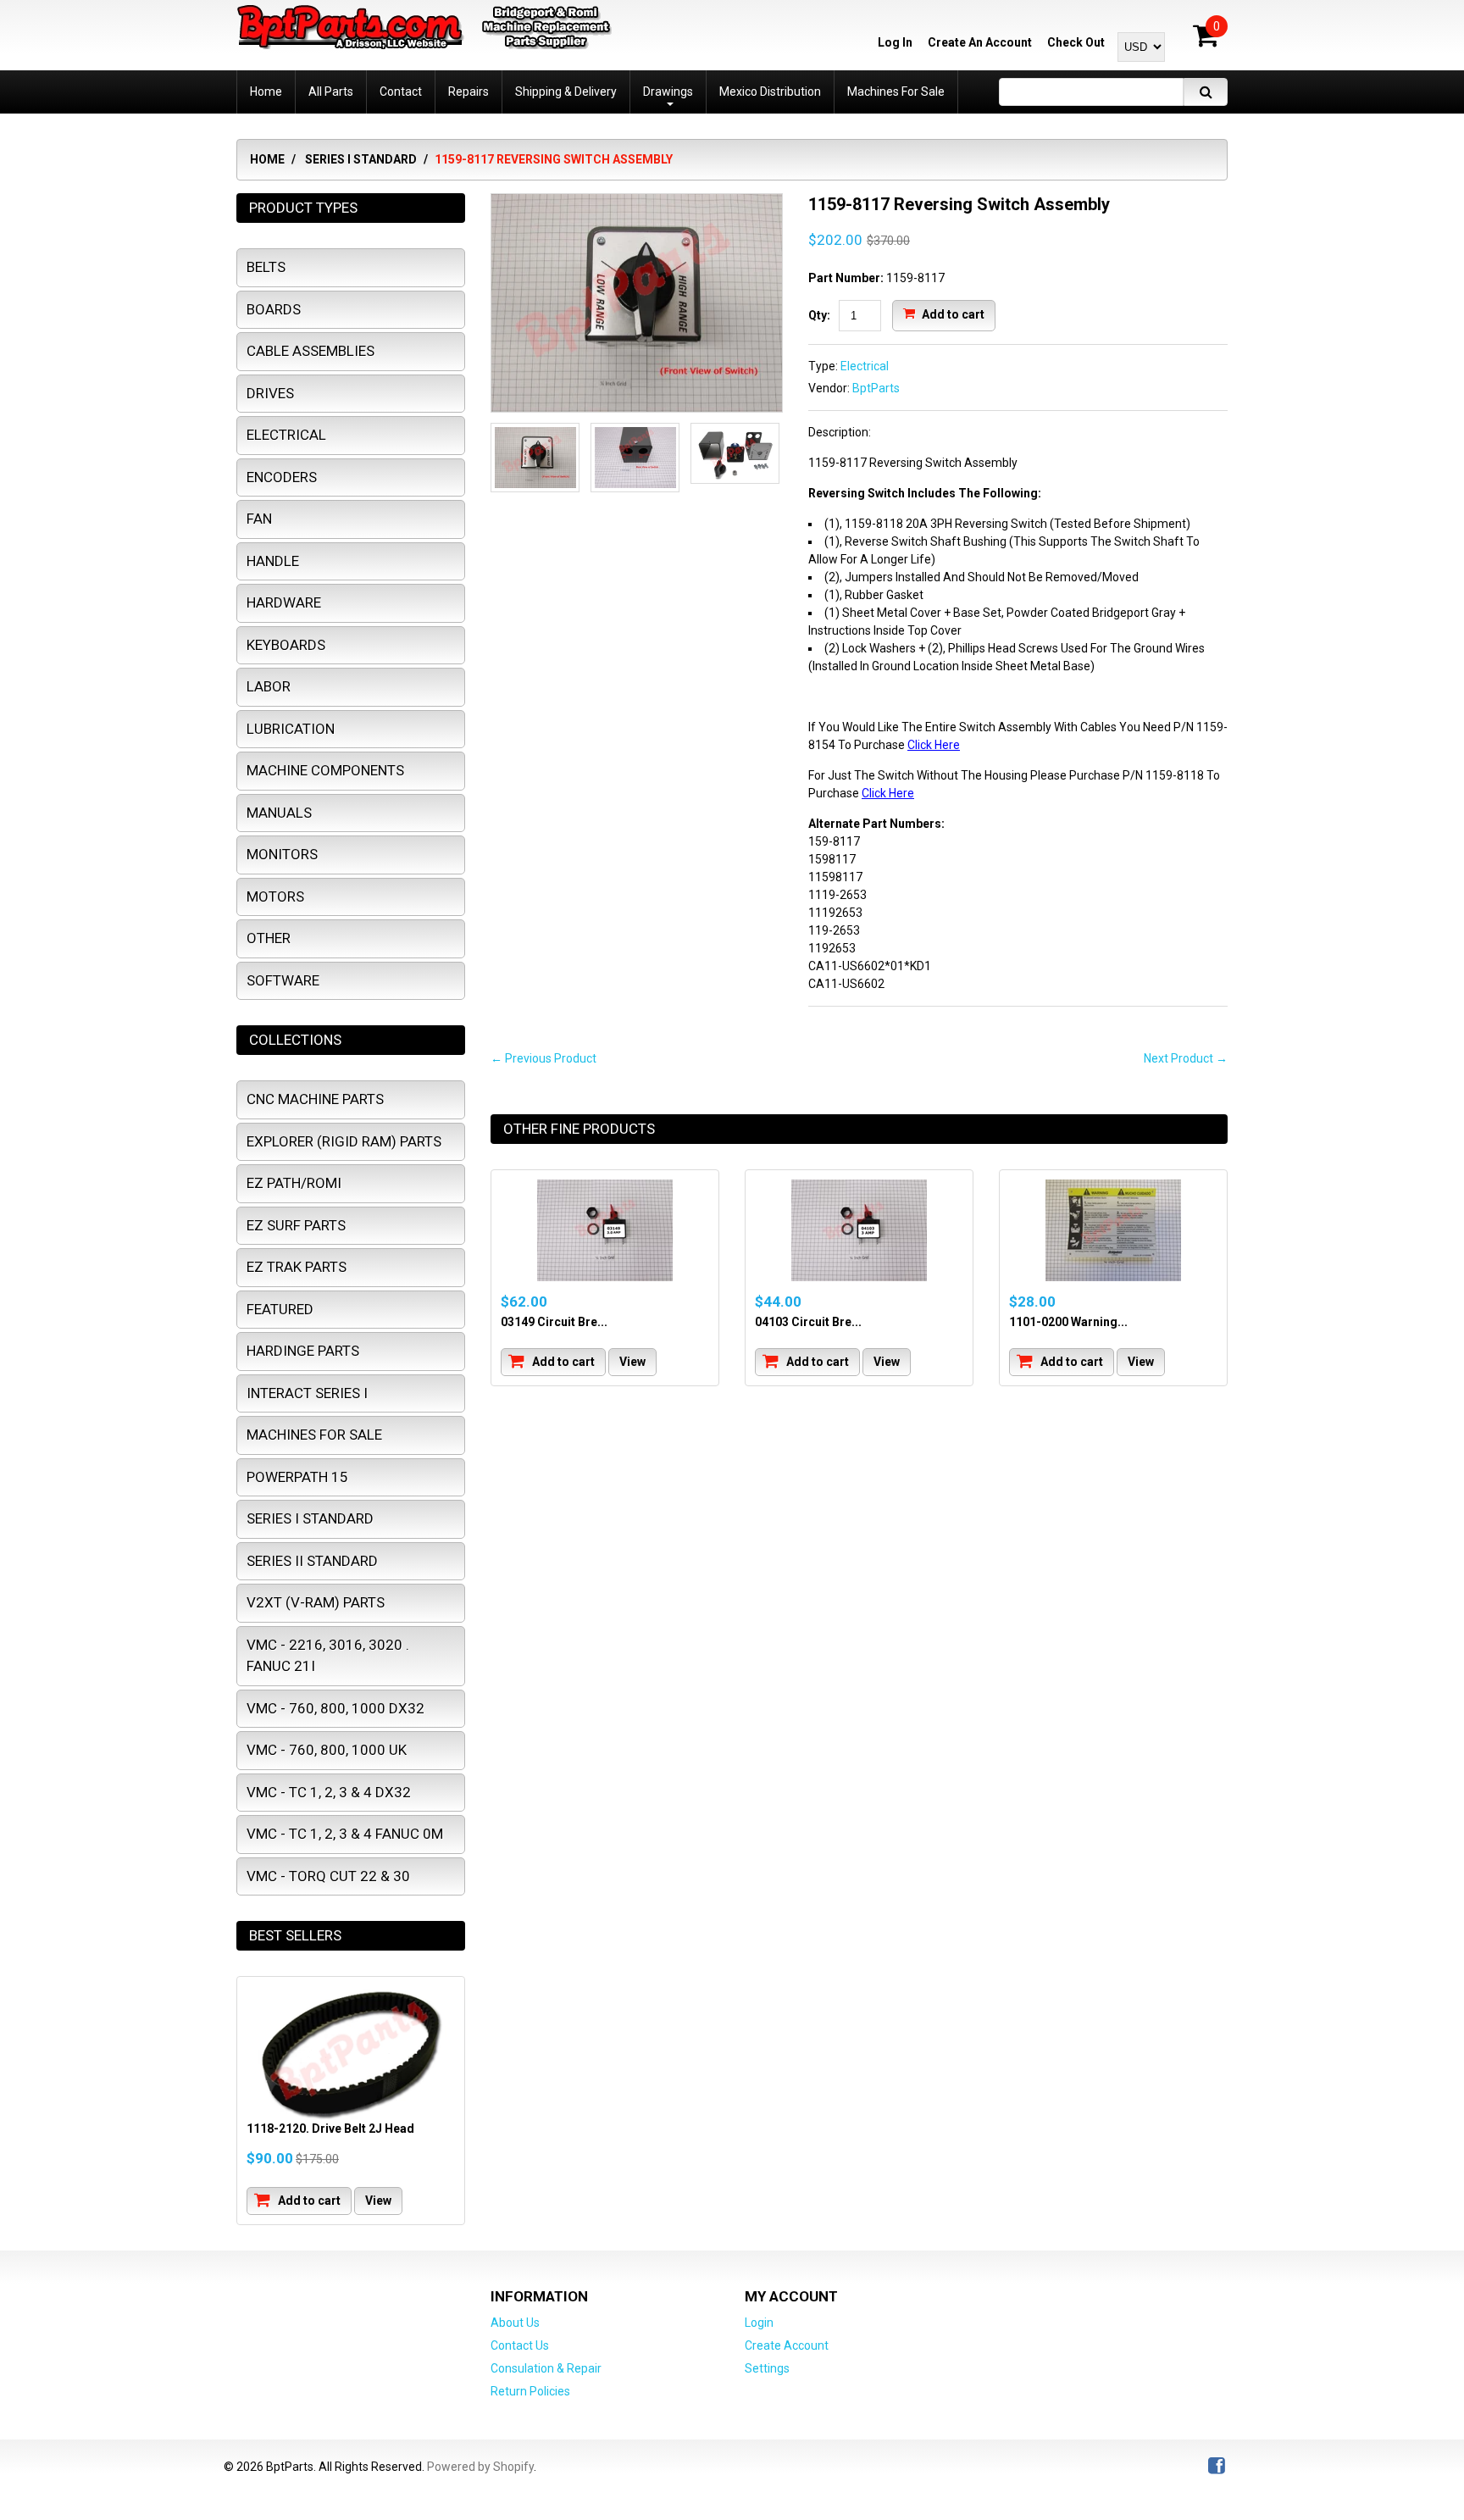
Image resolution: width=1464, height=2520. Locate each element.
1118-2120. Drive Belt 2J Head (330, 2129)
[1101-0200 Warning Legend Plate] (1113, 1230)
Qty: (819, 315)
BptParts (876, 388)
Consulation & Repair (546, 2368)
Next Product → (1186, 1058)
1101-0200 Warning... (1068, 1322)
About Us (515, 2323)
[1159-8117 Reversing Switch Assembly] (637, 303)
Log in (895, 42)
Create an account (980, 42)
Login (759, 2323)
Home (267, 159)
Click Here (934, 745)
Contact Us (520, 2345)
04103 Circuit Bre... (808, 1322)
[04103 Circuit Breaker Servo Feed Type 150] (859, 1230)
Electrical (865, 366)
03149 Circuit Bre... (554, 1322)
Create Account (787, 2345)
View (632, 1362)
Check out (1076, 42)
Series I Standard (361, 159)
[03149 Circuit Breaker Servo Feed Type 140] (605, 1230)
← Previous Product (543, 1058)
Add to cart (952, 314)
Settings (767, 2368)
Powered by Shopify (480, 2467)
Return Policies (530, 2391)
